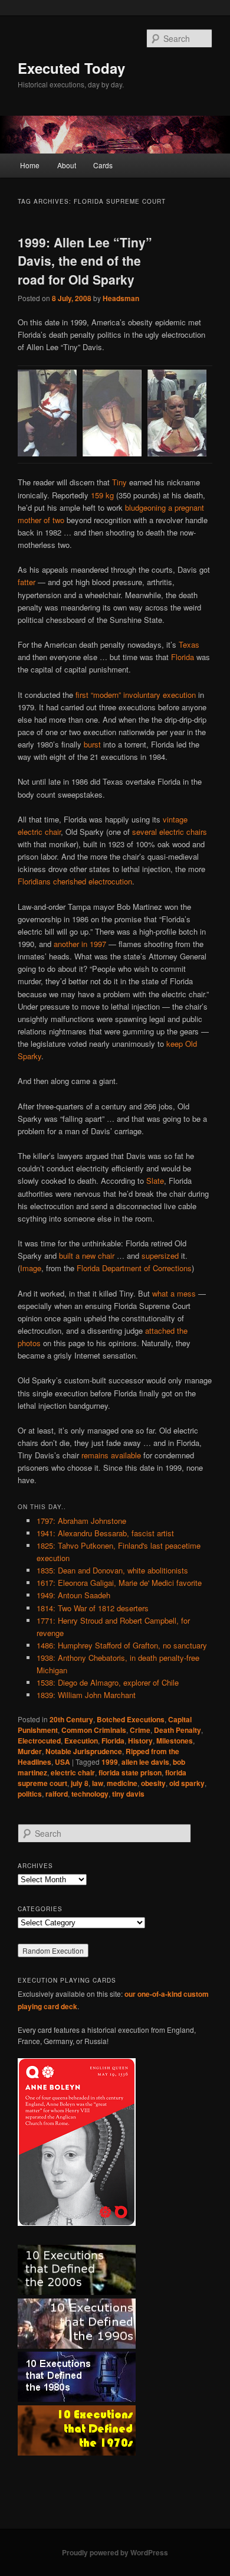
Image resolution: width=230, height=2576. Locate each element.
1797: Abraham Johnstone (81, 1521)
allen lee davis (145, 1762)
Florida (183, 657)
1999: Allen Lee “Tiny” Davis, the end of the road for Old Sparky (85, 261)
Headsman (121, 298)
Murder (30, 1751)
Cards (103, 165)
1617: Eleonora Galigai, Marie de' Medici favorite (119, 1583)
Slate (155, 1181)
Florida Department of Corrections (134, 1268)
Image (31, 1268)
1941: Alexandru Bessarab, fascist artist (105, 1533)
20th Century (71, 1719)
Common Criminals (94, 1730)
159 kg (102, 495)
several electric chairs (170, 832)
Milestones (175, 1741)
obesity (153, 1783)
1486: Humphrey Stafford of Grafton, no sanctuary (122, 1645)
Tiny (119, 482)
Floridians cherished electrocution (75, 881)
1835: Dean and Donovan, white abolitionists (112, 1570)
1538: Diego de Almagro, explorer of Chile (108, 1682)
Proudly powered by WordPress (115, 2552)
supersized (160, 1256)
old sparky (187, 1783)
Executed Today (71, 68)
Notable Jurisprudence (84, 1751)
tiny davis (128, 1794)
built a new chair (87, 1256)
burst (92, 744)
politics (30, 1794)
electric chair (73, 1772)
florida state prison (130, 1772)
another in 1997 (80, 944)
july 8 (80, 1783)
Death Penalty (178, 1730)
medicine (122, 1783)
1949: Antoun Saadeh (73, 1595)
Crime (140, 1730)
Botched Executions (131, 1719)
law (98, 1783)
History (140, 1741)
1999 (110, 1762)
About (67, 165)
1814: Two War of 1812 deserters (93, 1608)
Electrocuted (39, 1741)
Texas (189, 644)
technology (90, 1794)
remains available (111, 1455)
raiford (57, 1794)
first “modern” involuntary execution (136, 695)
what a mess (174, 1293)
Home (30, 165)
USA (63, 1762)
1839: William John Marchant (86, 1695)
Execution (81, 1741)
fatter (27, 582)
